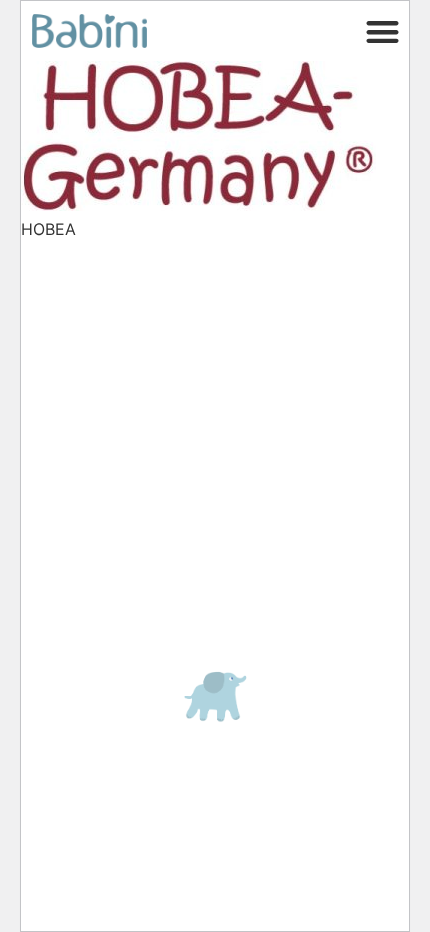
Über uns (77, 402)
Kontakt (67, 302)
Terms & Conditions (118, 524)
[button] (383, 31)
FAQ (55, 281)
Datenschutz (91, 374)
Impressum (85, 468)
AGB (58, 496)
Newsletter (85, 430)
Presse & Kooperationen (123, 323)
